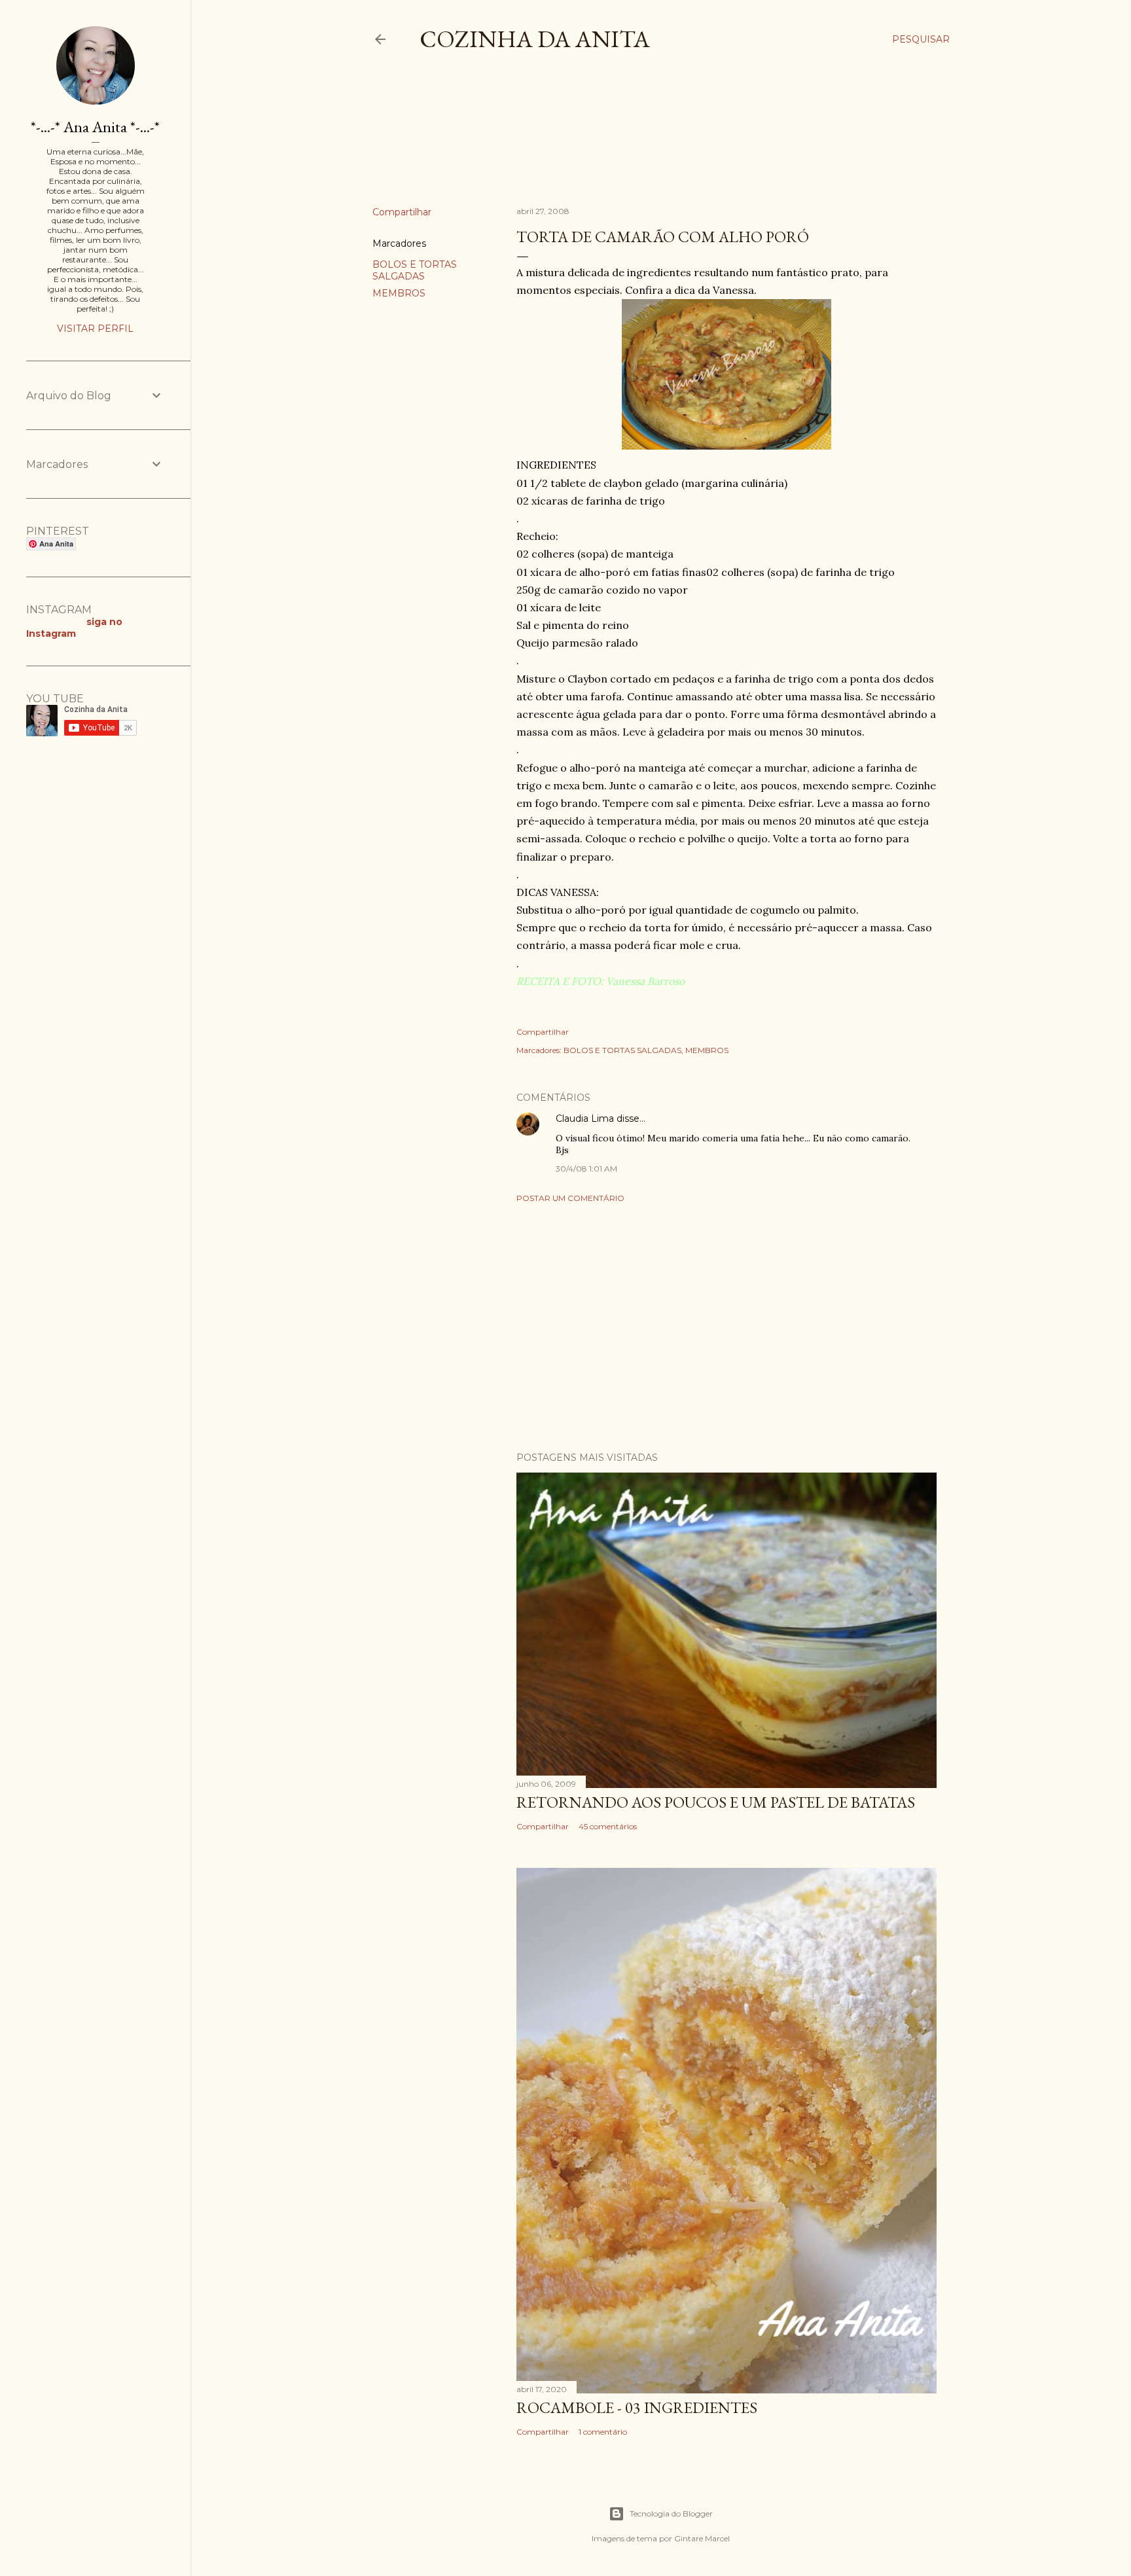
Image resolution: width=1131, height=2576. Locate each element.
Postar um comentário (570, 1198)
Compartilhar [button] (402, 212)
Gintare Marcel (702, 2538)
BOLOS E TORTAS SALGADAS (415, 270)
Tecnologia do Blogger (671, 2513)
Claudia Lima (585, 1118)
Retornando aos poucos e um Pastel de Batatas (716, 1802)
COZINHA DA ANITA (535, 39)
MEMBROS (399, 293)
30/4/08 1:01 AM (586, 1169)
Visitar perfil (95, 329)
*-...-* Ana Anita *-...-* (95, 127)
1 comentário (603, 2432)
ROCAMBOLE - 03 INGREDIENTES (637, 2407)
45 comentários (608, 1826)
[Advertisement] (611, 140)
